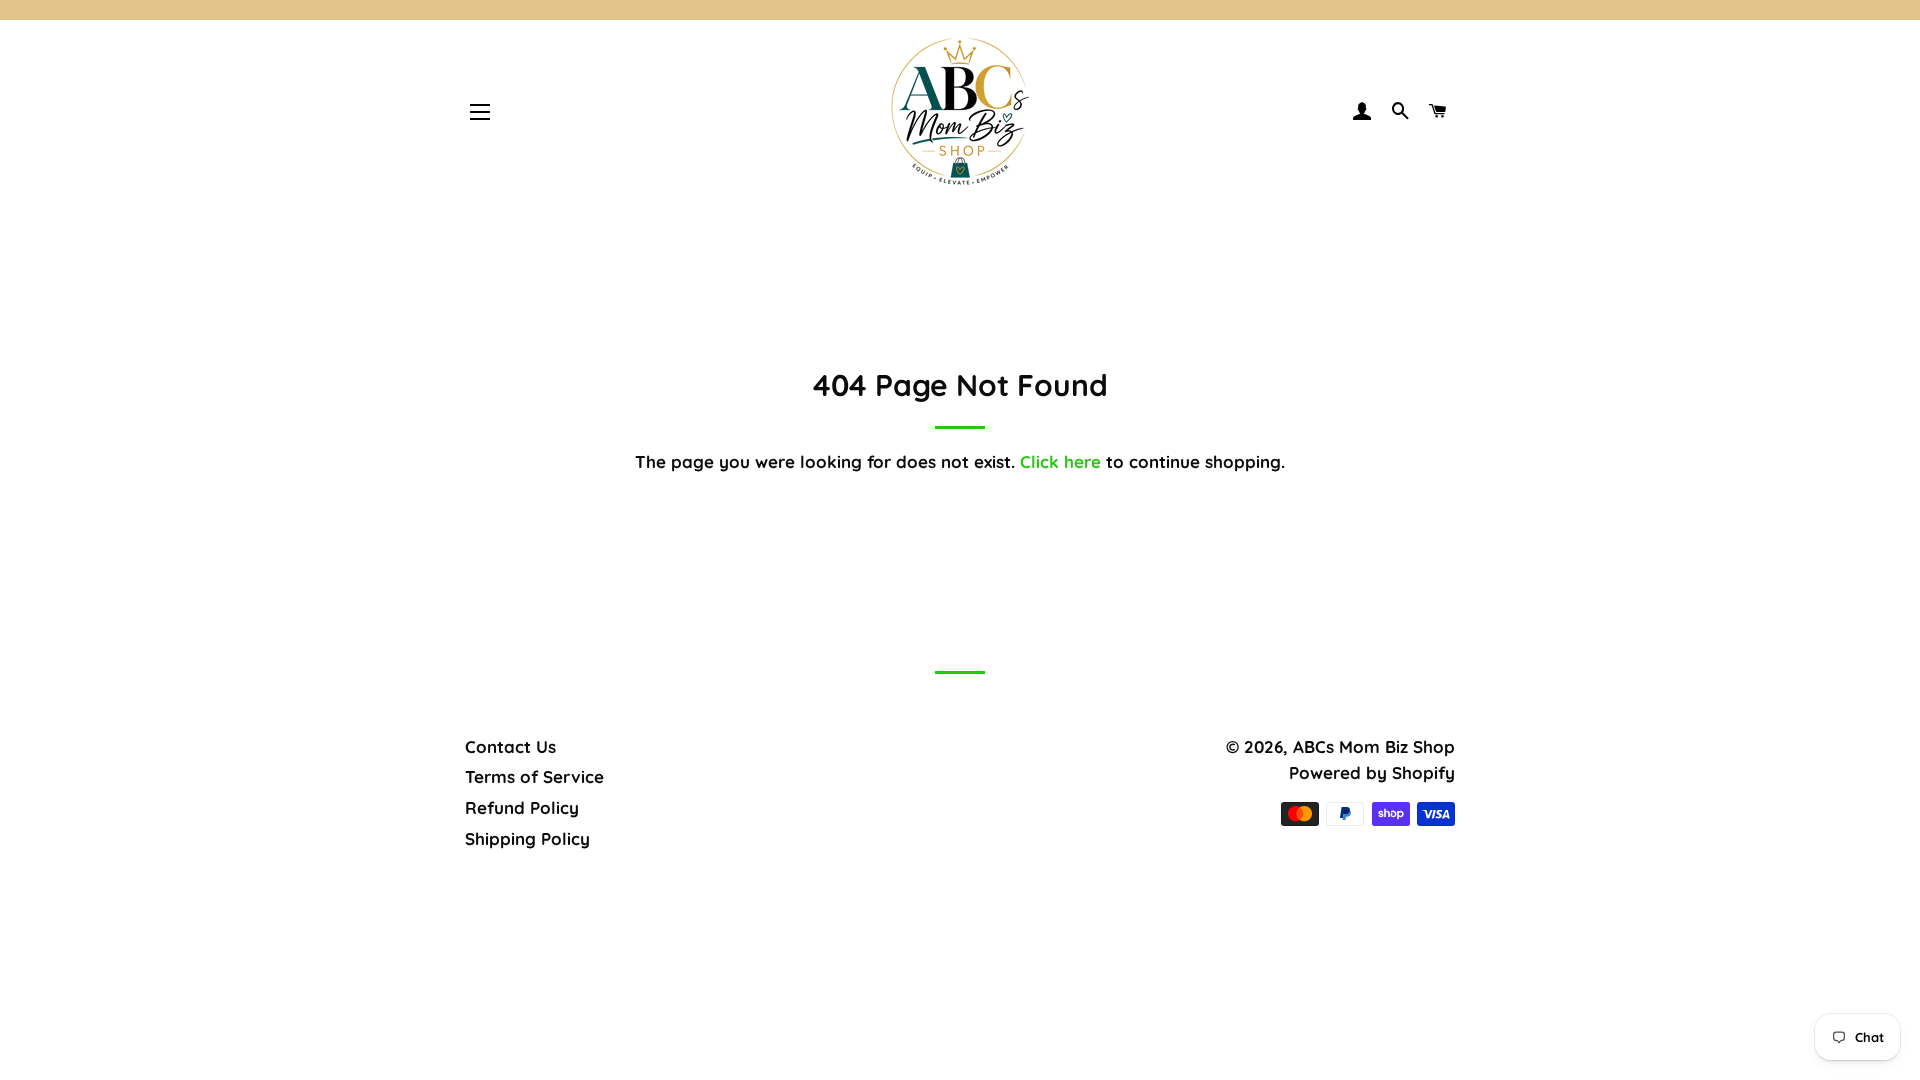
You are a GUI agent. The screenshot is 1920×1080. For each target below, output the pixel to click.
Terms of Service (534, 776)
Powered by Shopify (1372, 772)
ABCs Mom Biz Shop (1374, 746)
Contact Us (510, 746)
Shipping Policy (527, 838)
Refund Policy (522, 807)
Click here (1060, 461)
